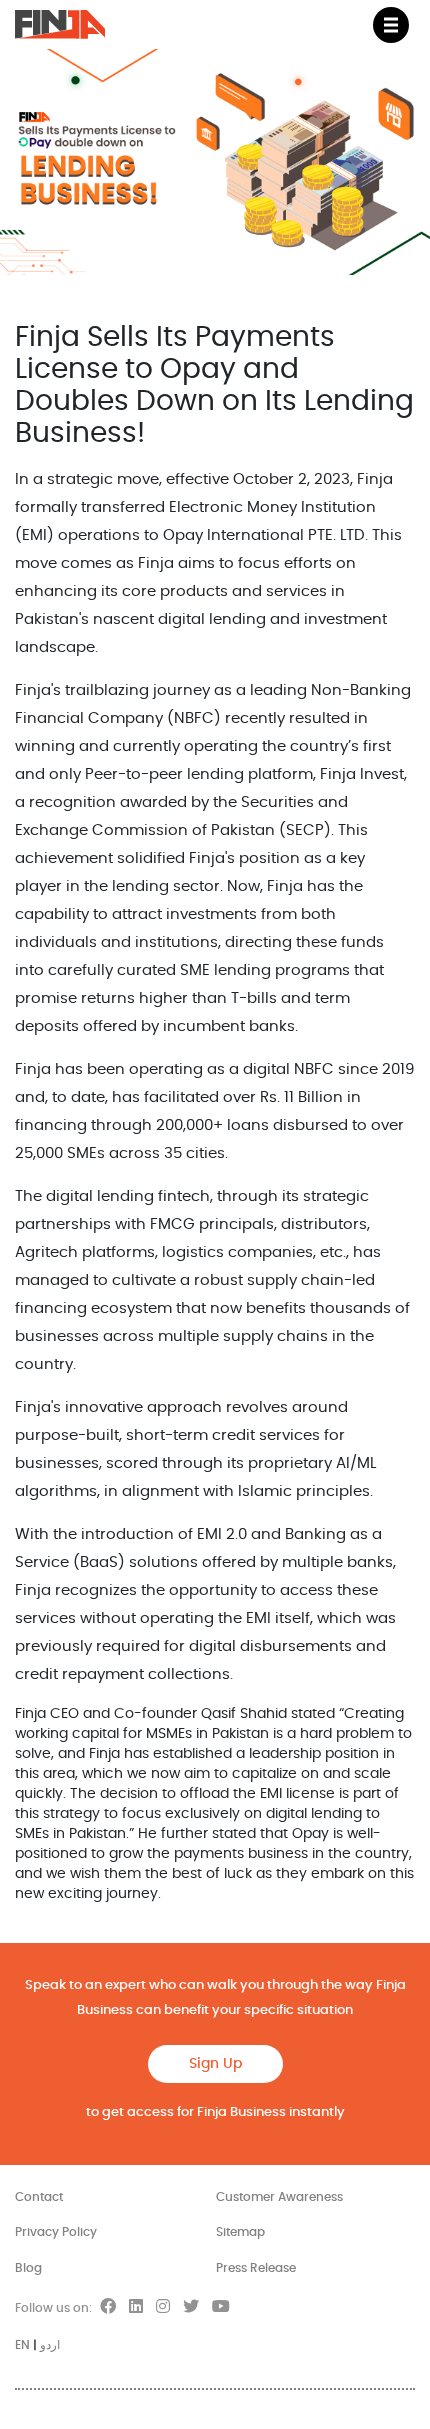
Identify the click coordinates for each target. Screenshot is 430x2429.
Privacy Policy (56, 2232)
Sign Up (215, 2064)
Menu (391, 25)
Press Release (256, 2268)
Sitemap (240, 2232)
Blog (28, 2268)
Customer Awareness (279, 2197)
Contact (39, 2197)
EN (22, 2345)
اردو (50, 2345)
